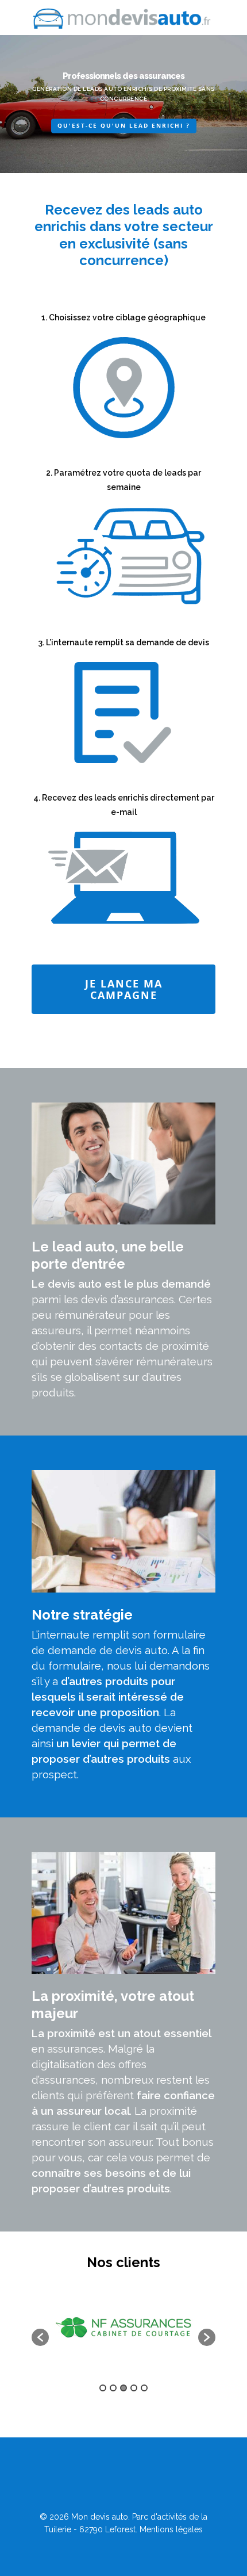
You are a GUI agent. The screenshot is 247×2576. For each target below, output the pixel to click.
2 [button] (113, 2388)
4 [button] (134, 2388)
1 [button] (103, 2388)
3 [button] (123, 2388)
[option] (97, 2332)
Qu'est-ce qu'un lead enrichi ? (124, 125)
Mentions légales (171, 2529)
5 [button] (144, 2388)
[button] (40, 2337)
